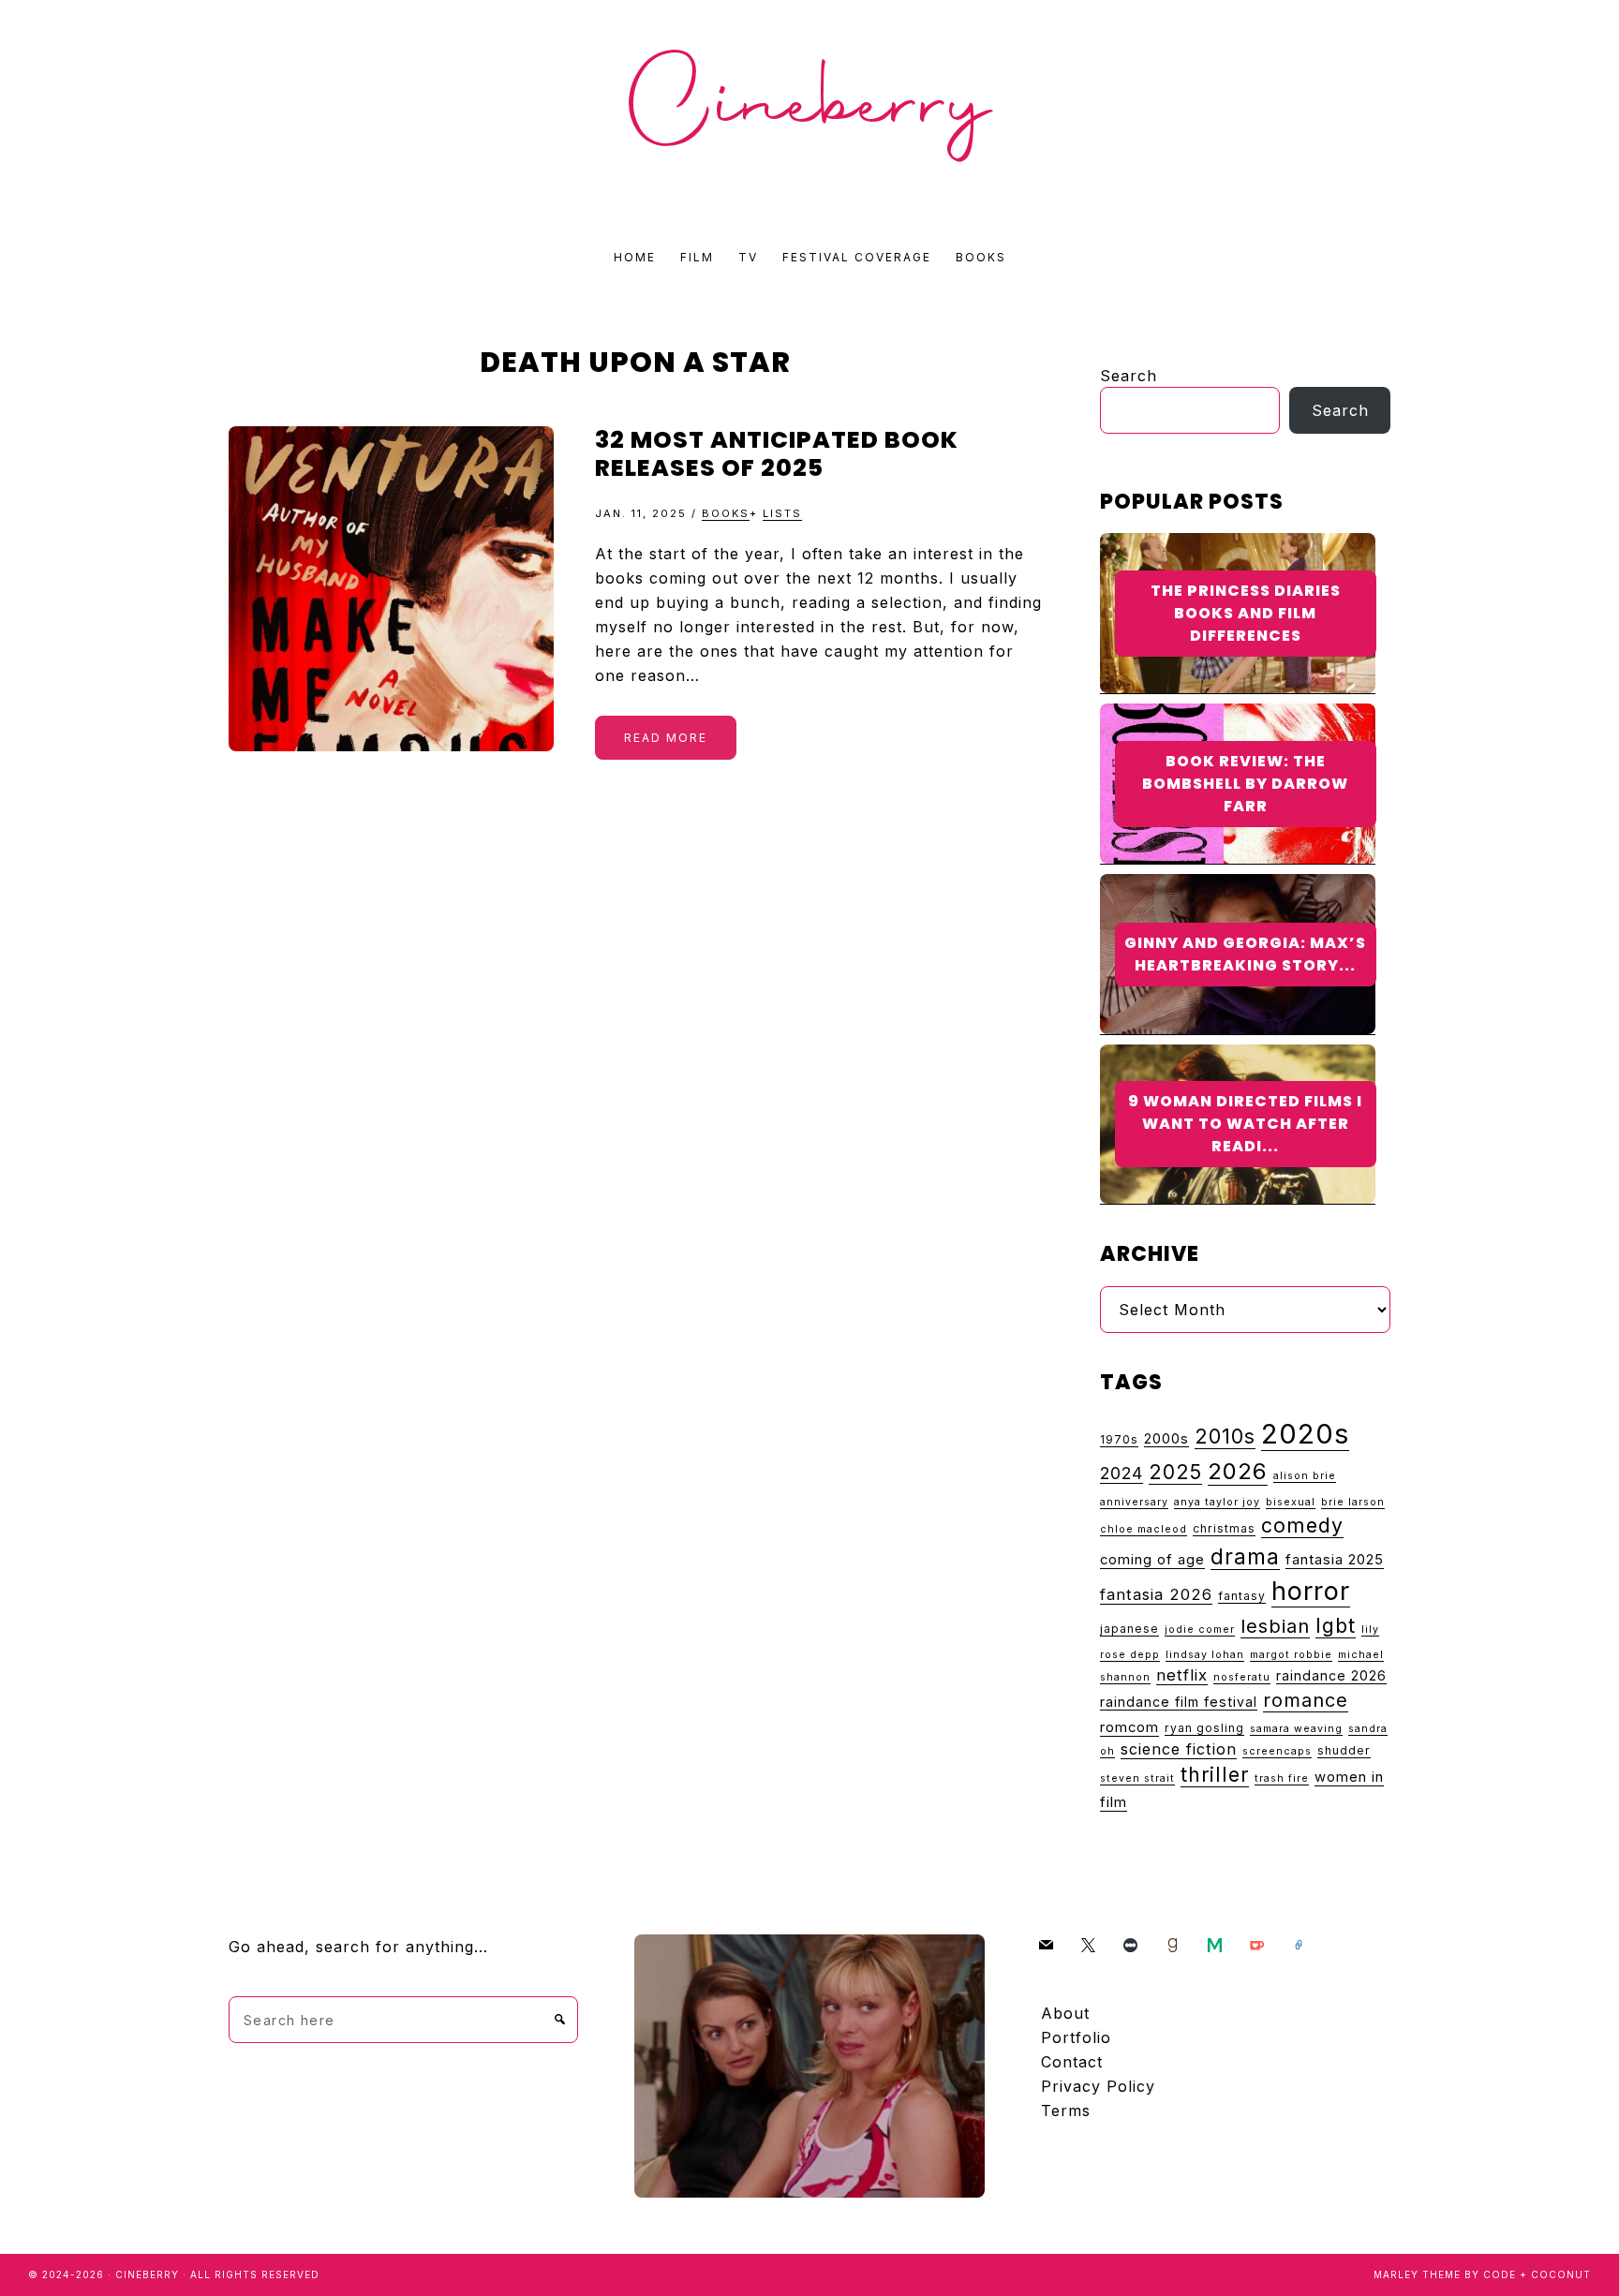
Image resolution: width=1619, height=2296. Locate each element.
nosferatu (1242, 1677)
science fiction (1179, 1749)
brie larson (1353, 1502)
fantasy (1242, 1596)
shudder (1344, 1750)
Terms (1066, 2111)
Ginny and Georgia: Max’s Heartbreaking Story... (1245, 954)
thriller (1215, 1774)
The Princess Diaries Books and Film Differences (1246, 613)
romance (1306, 1700)
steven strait (1137, 1778)
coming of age (1152, 1560)
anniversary (1134, 1502)
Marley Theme (1417, 2274)
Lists (782, 513)
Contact (1072, 2062)
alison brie (1305, 1476)
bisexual (1291, 1502)
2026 (1238, 1471)
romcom (1129, 1727)
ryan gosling (1204, 1728)
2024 (1121, 1473)
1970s (1119, 1439)
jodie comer (1200, 1629)
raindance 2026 (1331, 1675)
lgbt (1336, 1625)
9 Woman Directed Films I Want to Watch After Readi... (1245, 1124)
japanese (1129, 1629)
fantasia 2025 (1335, 1560)
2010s (1225, 1436)
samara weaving (1296, 1729)
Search (1129, 376)
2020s (1305, 1434)
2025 (1175, 1472)
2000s (1166, 1438)
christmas (1224, 1528)
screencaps (1277, 1751)
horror (1311, 1591)
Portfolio (1076, 2037)
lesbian (1275, 1626)
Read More (666, 738)
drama (1245, 1556)
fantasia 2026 (1156, 1594)
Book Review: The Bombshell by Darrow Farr (1245, 784)
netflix (1182, 1675)
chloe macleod (1144, 1529)
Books (726, 513)
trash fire (1282, 1778)
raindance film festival (1179, 1702)
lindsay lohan (1205, 1655)
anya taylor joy (1217, 1502)
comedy (1302, 1525)
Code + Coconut (1537, 2274)
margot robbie (1291, 1655)
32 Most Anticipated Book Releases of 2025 (777, 454)
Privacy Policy (1098, 2086)
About (1065, 2013)
